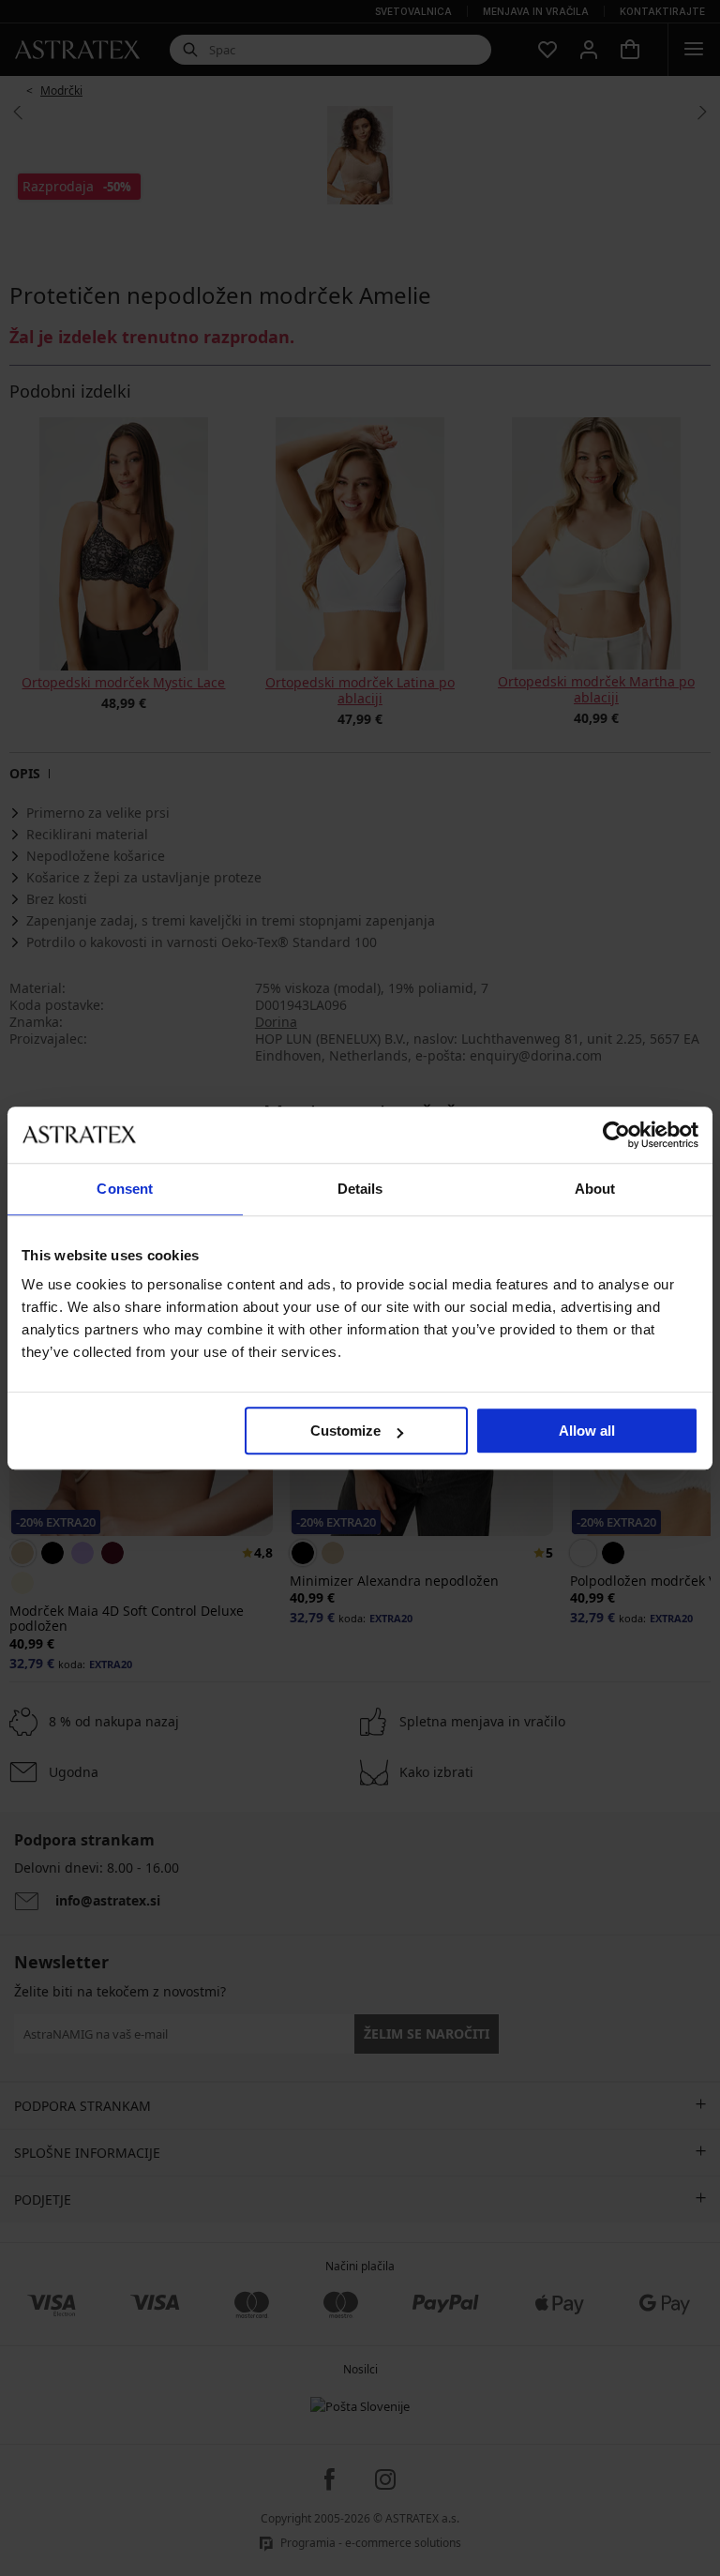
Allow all (587, 1431)
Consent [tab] (125, 1189)
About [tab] (595, 1189)
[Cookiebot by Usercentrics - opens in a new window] (616, 1135)
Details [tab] (360, 1189)
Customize (345, 1431)
